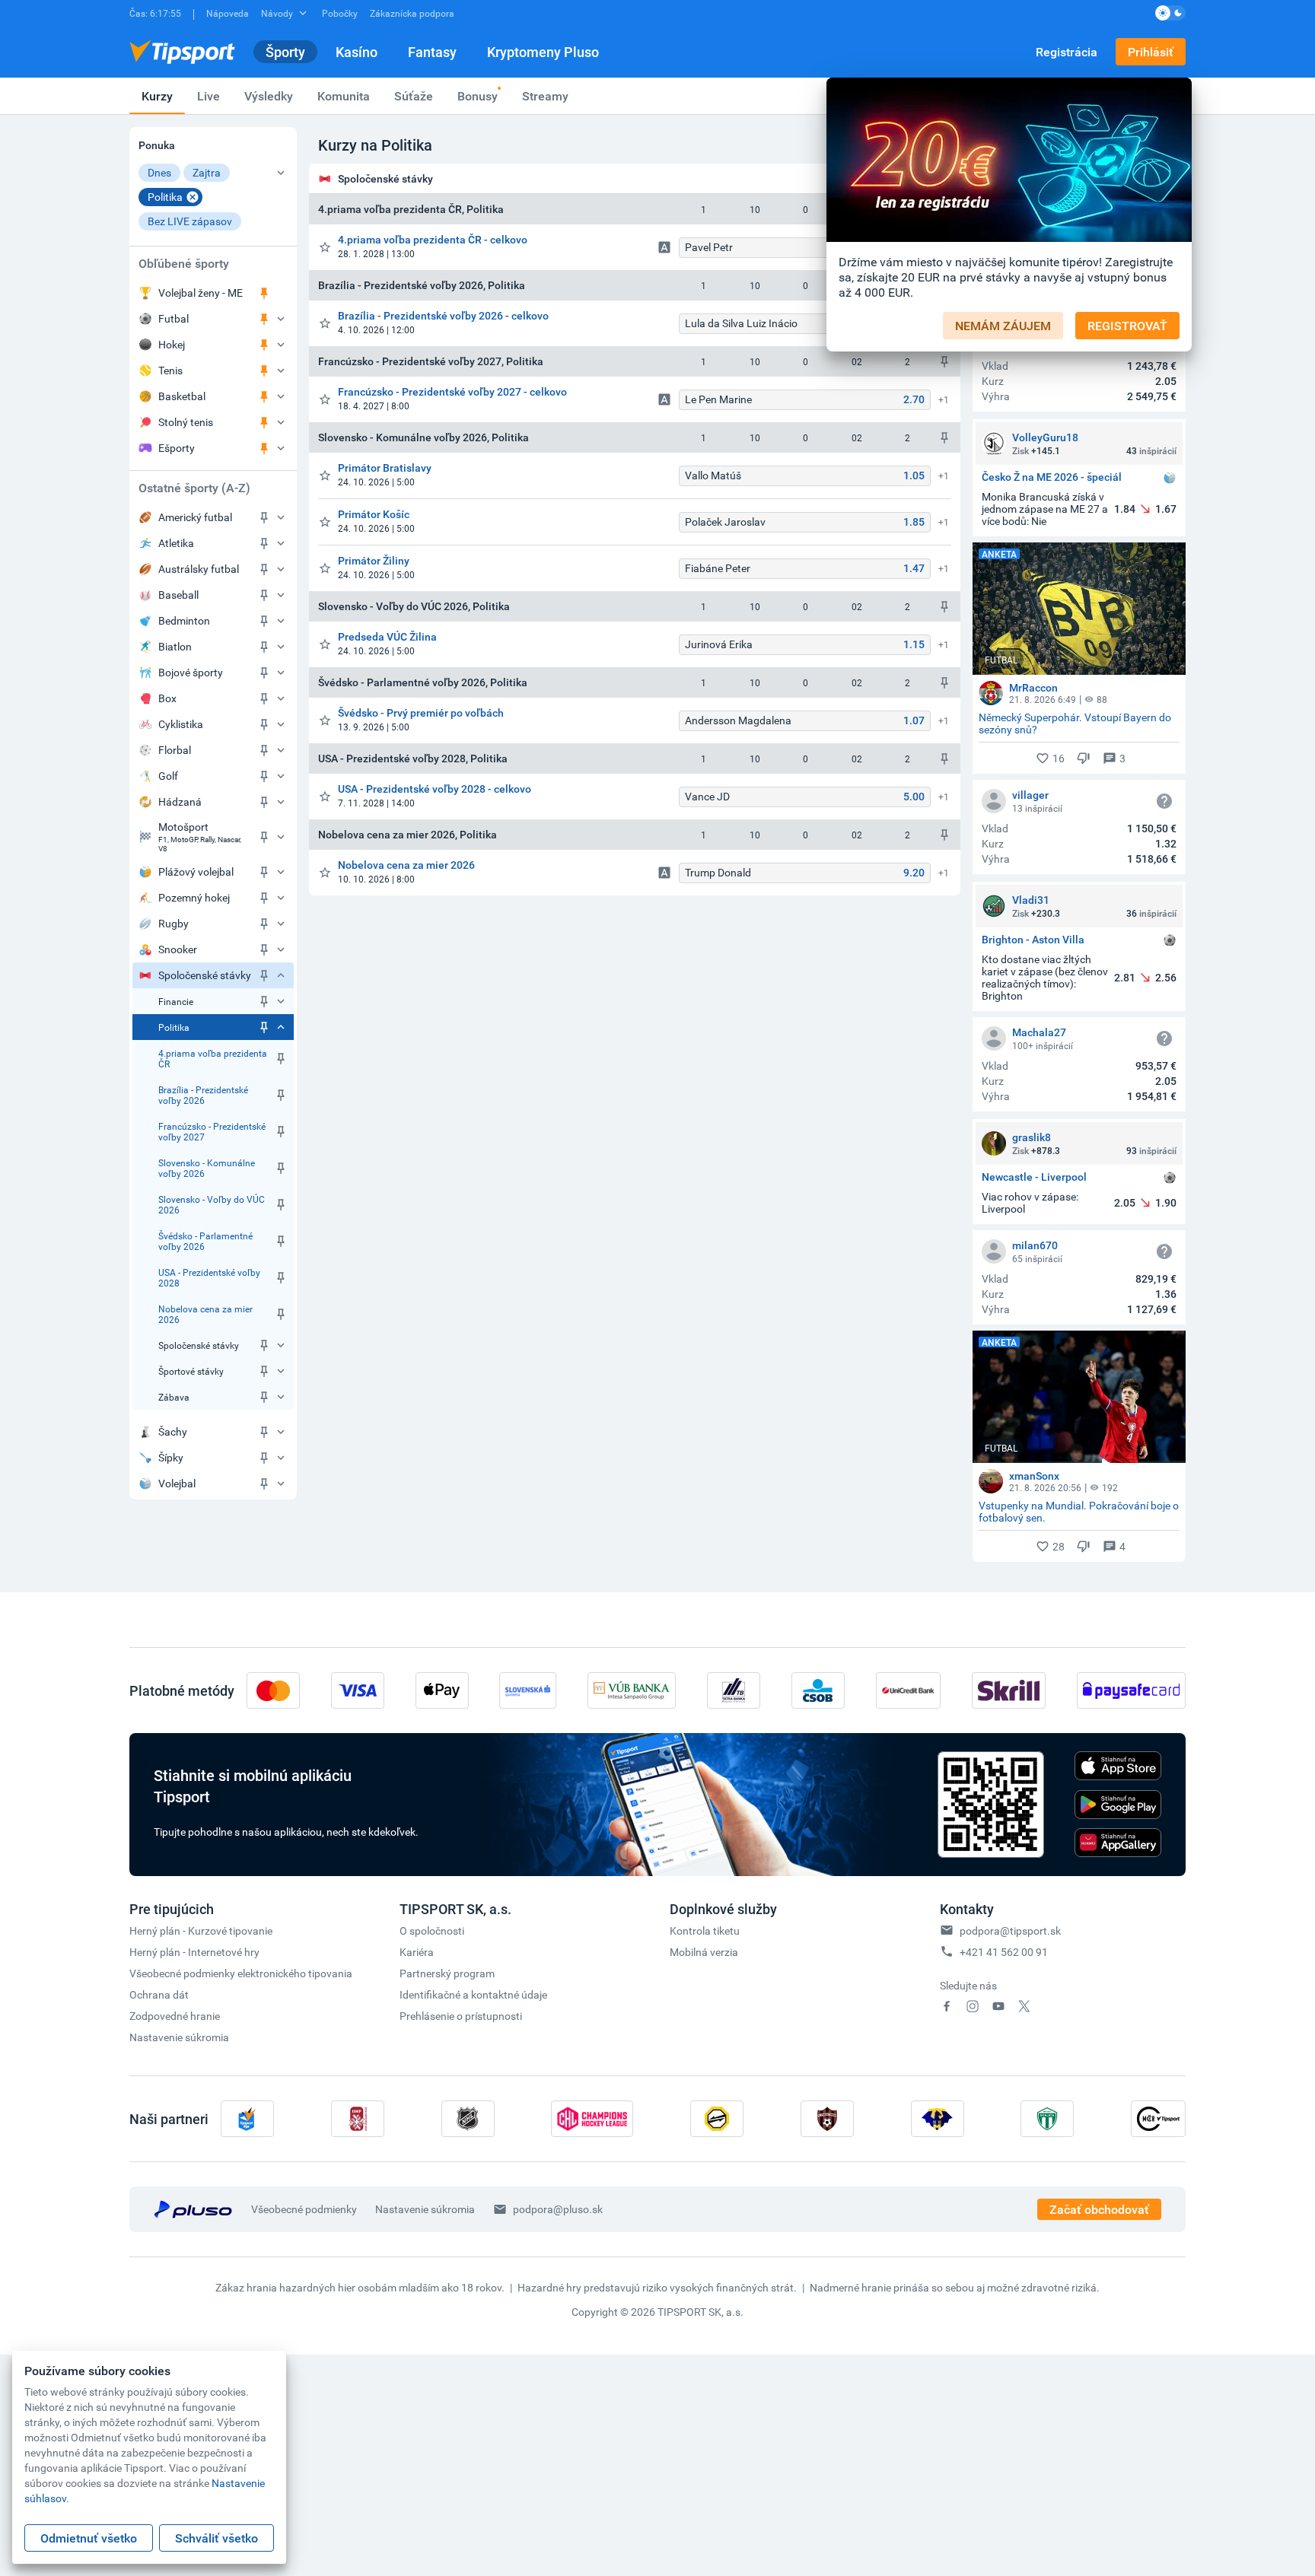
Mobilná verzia (704, 1952)
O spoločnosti (432, 1930)
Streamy (545, 96)
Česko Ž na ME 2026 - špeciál (1052, 477)
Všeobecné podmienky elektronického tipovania (241, 1973)
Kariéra (417, 1952)
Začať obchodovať (1099, 2209)
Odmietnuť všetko (89, 2538)
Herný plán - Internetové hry (194, 1952)
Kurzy (157, 96)
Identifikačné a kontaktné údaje (473, 1994)
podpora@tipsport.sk (1010, 1930)
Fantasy (432, 52)
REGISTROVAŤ (1127, 326)
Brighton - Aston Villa (1033, 940)
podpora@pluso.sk (558, 2209)
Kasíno (357, 52)
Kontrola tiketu (705, 1930)
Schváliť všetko (217, 2538)
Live (209, 96)
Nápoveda (228, 13)
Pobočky (340, 13)
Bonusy (478, 96)
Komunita (344, 96)
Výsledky (269, 96)
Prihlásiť (1151, 52)
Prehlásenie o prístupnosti (461, 2016)
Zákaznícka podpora (412, 13)
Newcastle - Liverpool (1034, 1177)
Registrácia (1067, 52)
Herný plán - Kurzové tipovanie (201, 1930)
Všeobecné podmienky (304, 2209)
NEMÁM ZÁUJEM (1003, 326)
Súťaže (414, 96)
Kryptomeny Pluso (543, 52)
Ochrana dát (159, 1994)
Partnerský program (447, 1973)
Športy (285, 52)
